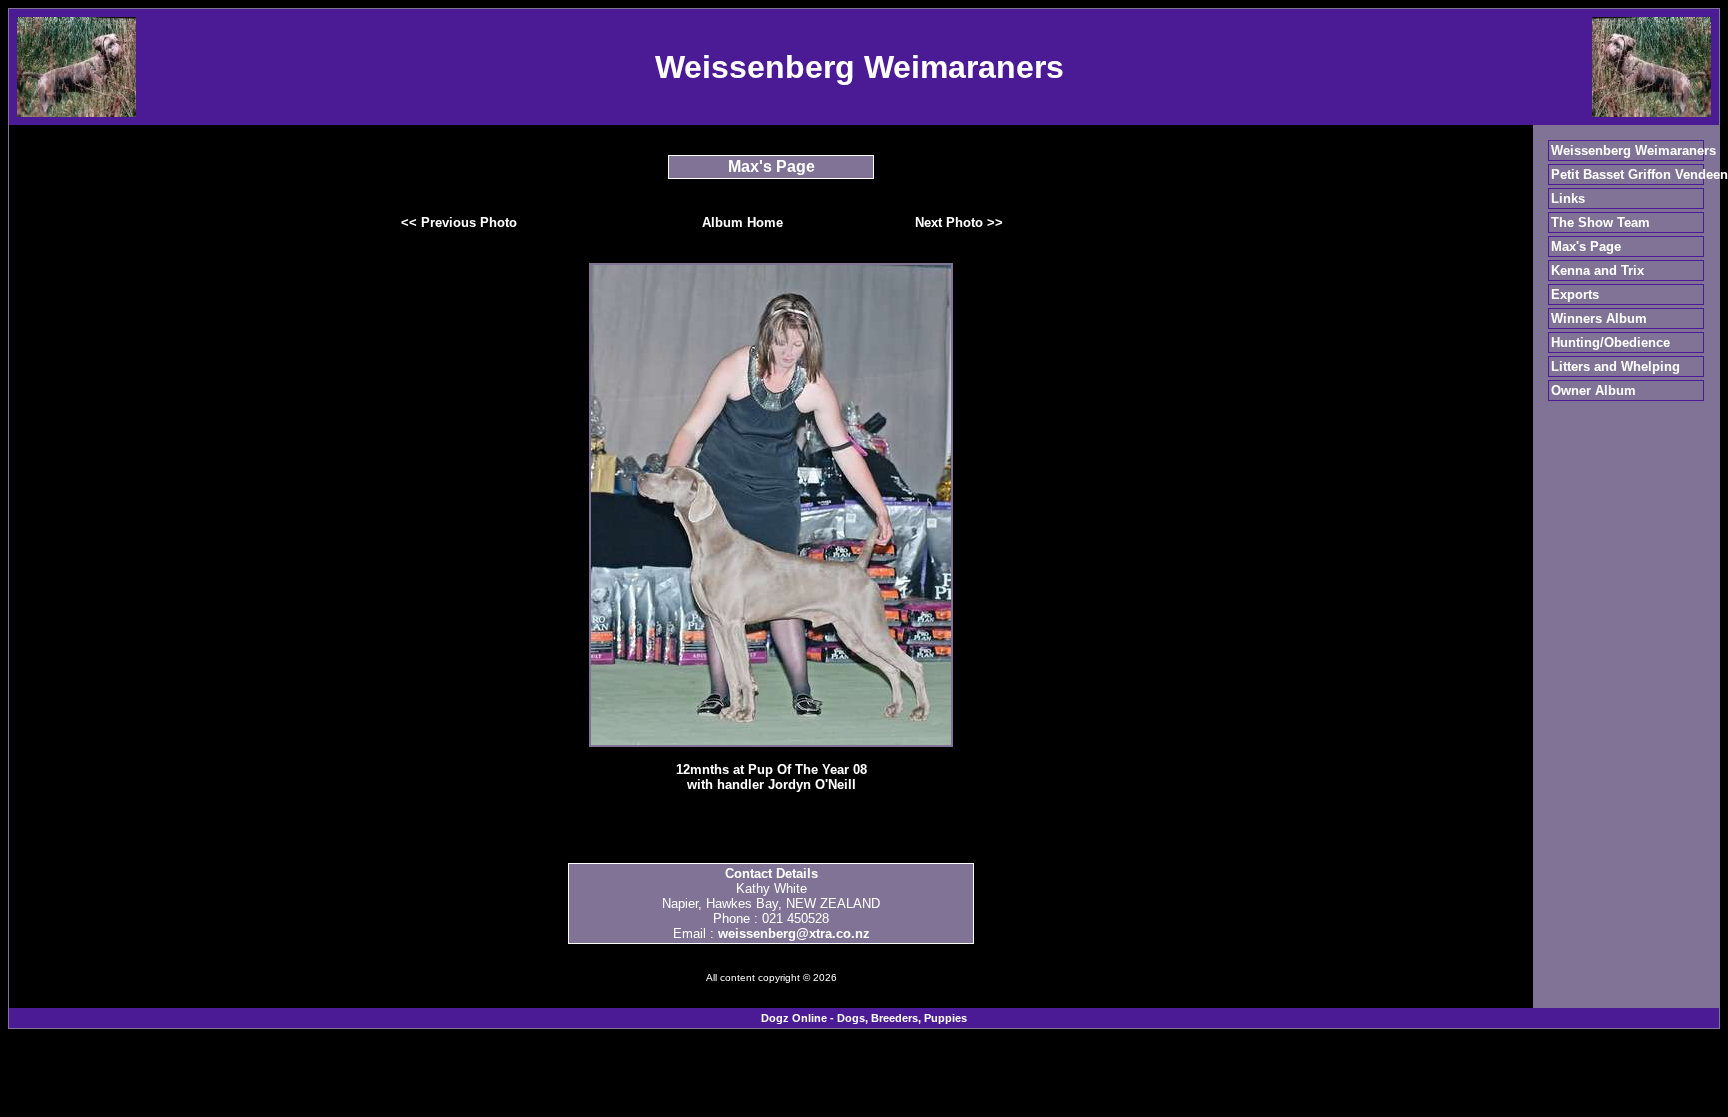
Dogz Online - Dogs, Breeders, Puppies (864, 1018)
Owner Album (1593, 390)
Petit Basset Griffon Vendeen (1639, 174)
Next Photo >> (959, 222)
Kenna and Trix (1597, 270)
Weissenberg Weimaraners (1633, 150)
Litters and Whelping (1615, 366)
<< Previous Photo (459, 222)
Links (1568, 198)
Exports (1575, 294)
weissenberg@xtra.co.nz (794, 933)
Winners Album (1599, 318)
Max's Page (1586, 246)
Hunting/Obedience (1610, 342)
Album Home (742, 222)
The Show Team (1600, 222)
